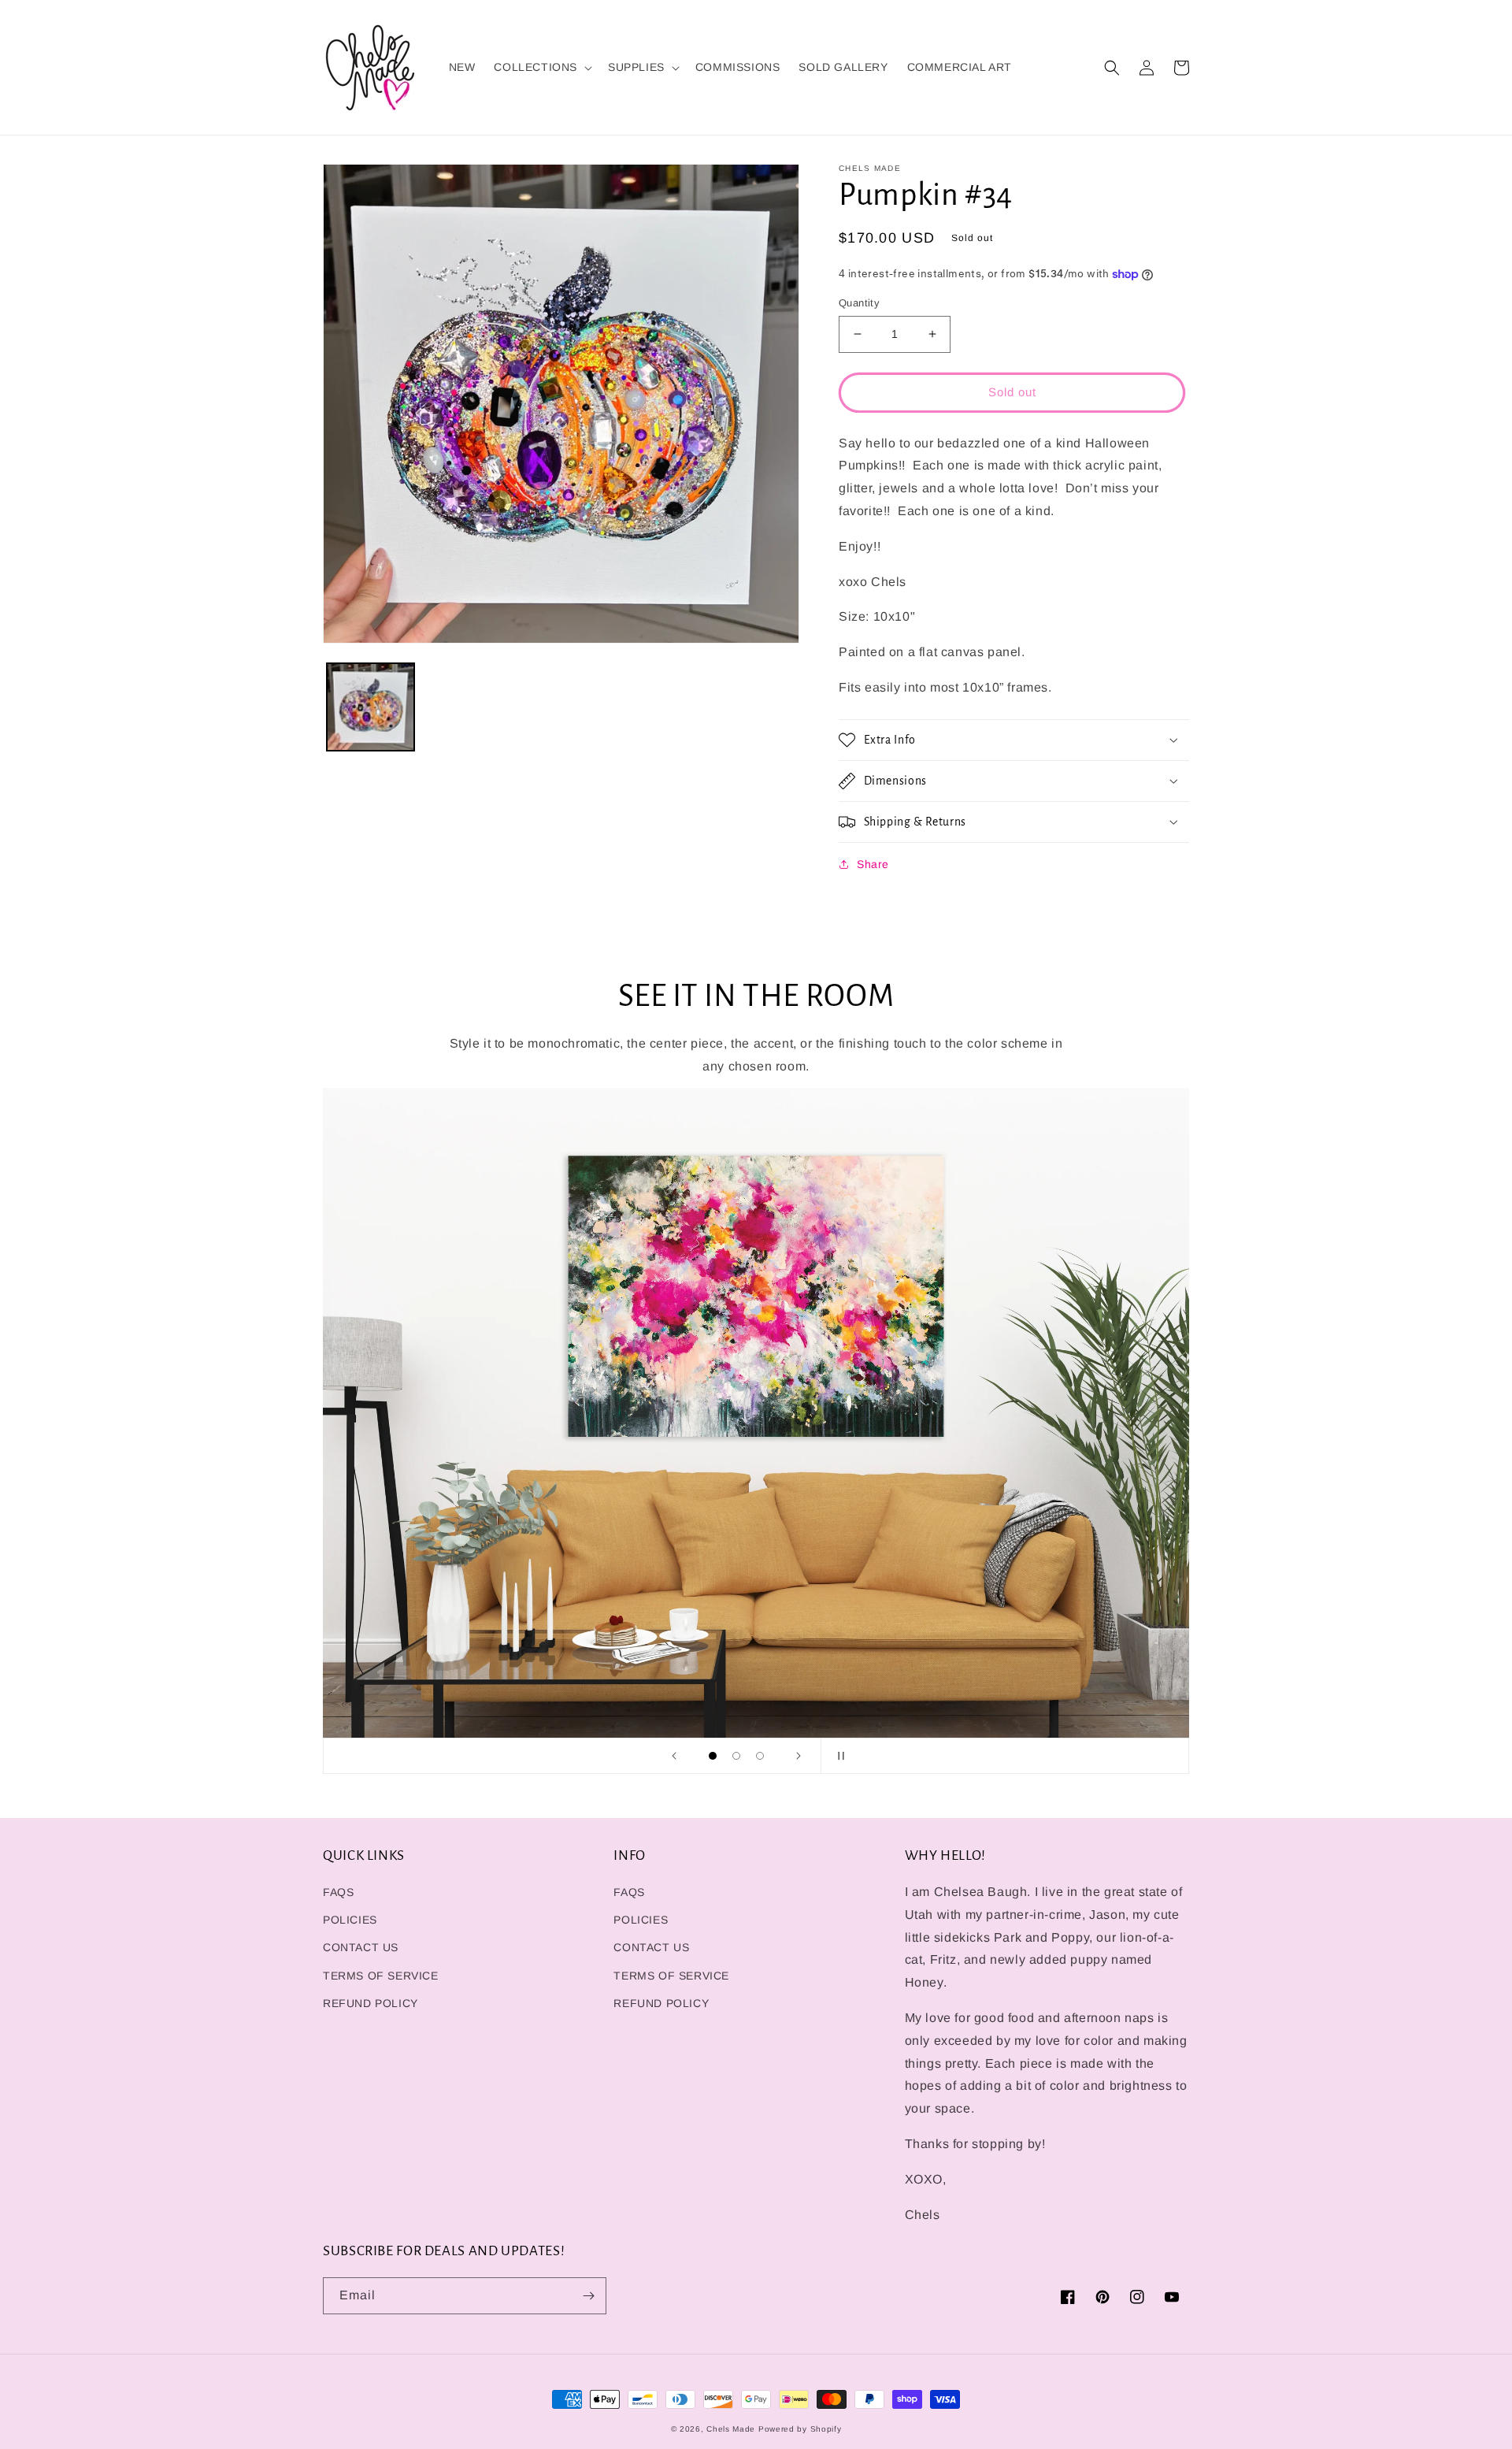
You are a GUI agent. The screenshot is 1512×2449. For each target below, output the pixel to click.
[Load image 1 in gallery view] (371, 707)
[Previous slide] (674, 1756)
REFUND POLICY (371, 2003)
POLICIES (350, 1920)
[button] (541, 67)
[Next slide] (799, 1756)
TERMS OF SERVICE (381, 1976)
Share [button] (873, 864)
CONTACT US (361, 1947)
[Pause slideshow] (838, 1756)
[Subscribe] (588, 2296)
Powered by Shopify (800, 2429)
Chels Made (731, 2429)
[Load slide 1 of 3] (713, 1756)
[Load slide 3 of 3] (760, 1756)
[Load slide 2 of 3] (736, 1756)
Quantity (859, 303)
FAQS (338, 1892)
